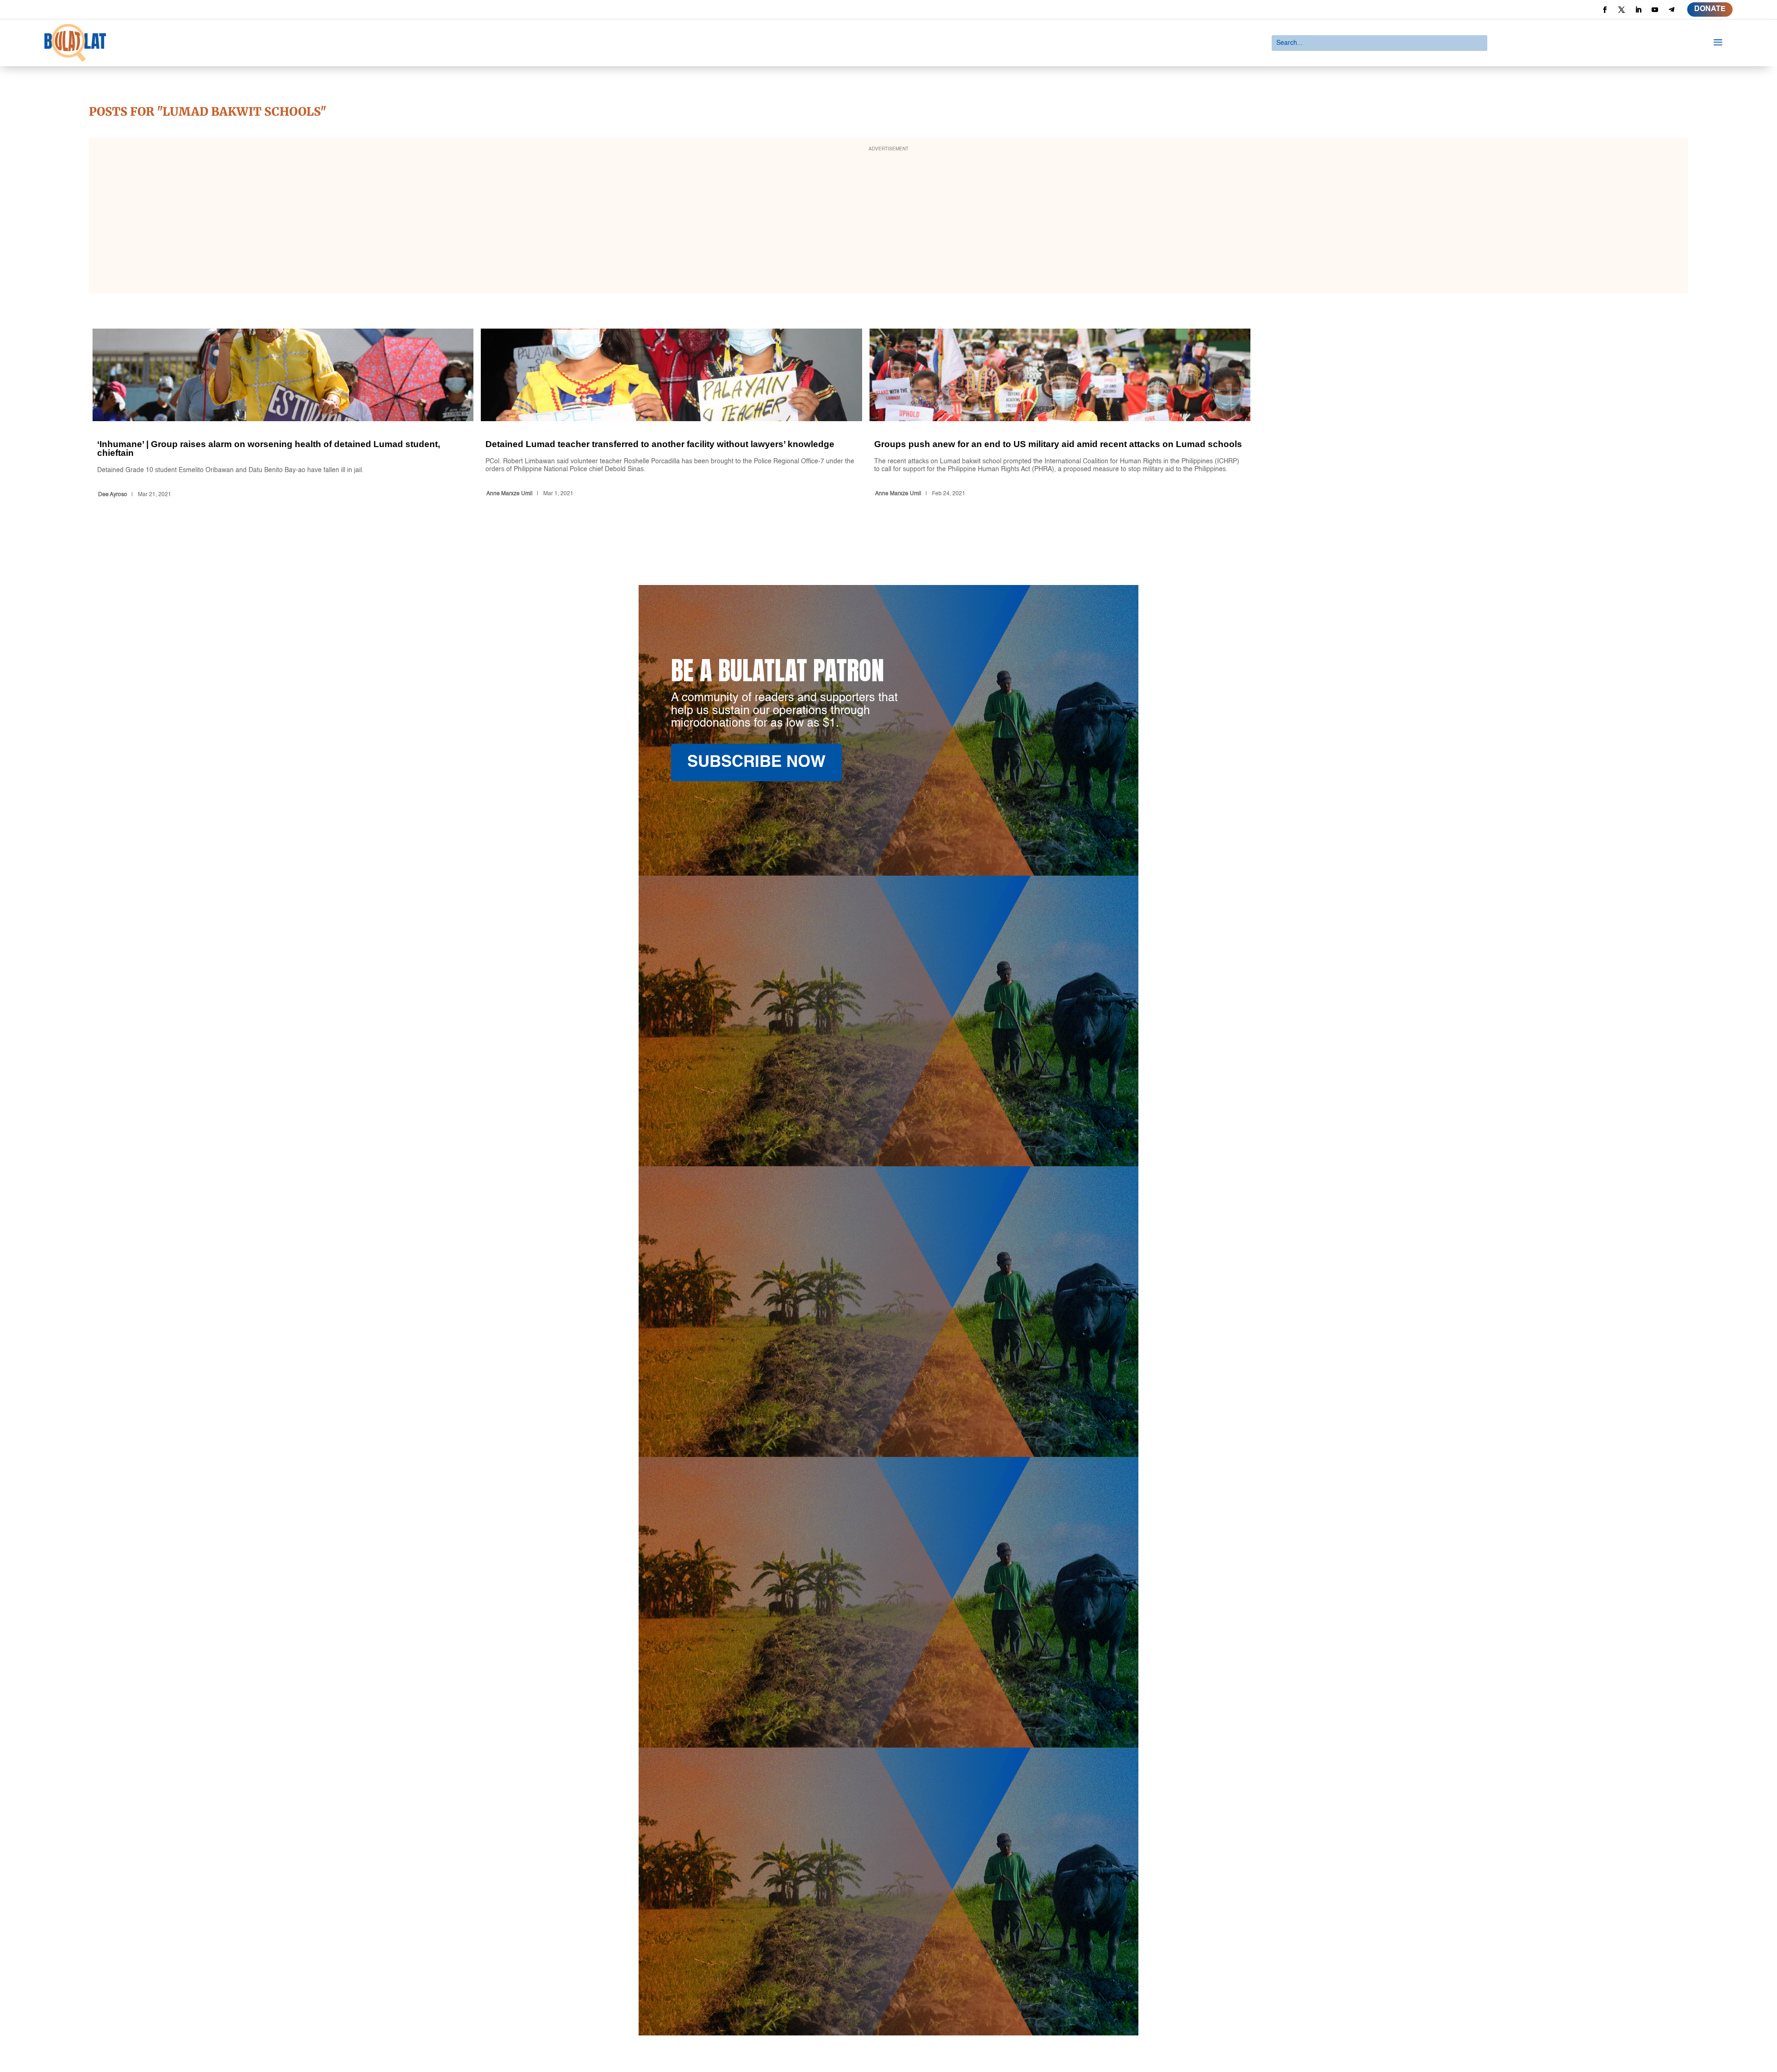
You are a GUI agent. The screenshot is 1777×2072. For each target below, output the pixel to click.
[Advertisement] (888, 222)
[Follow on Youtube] (1655, 10)
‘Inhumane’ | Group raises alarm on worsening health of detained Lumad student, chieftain (283, 415)
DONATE (1710, 9)
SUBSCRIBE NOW (756, 762)
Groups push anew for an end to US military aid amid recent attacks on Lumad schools (1060, 415)
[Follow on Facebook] (1605, 10)
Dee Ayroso (113, 495)
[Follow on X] (1622, 10)
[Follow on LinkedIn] (1638, 10)
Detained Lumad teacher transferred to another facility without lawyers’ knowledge (671, 415)
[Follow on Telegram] (1671, 10)
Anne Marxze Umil (509, 494)
